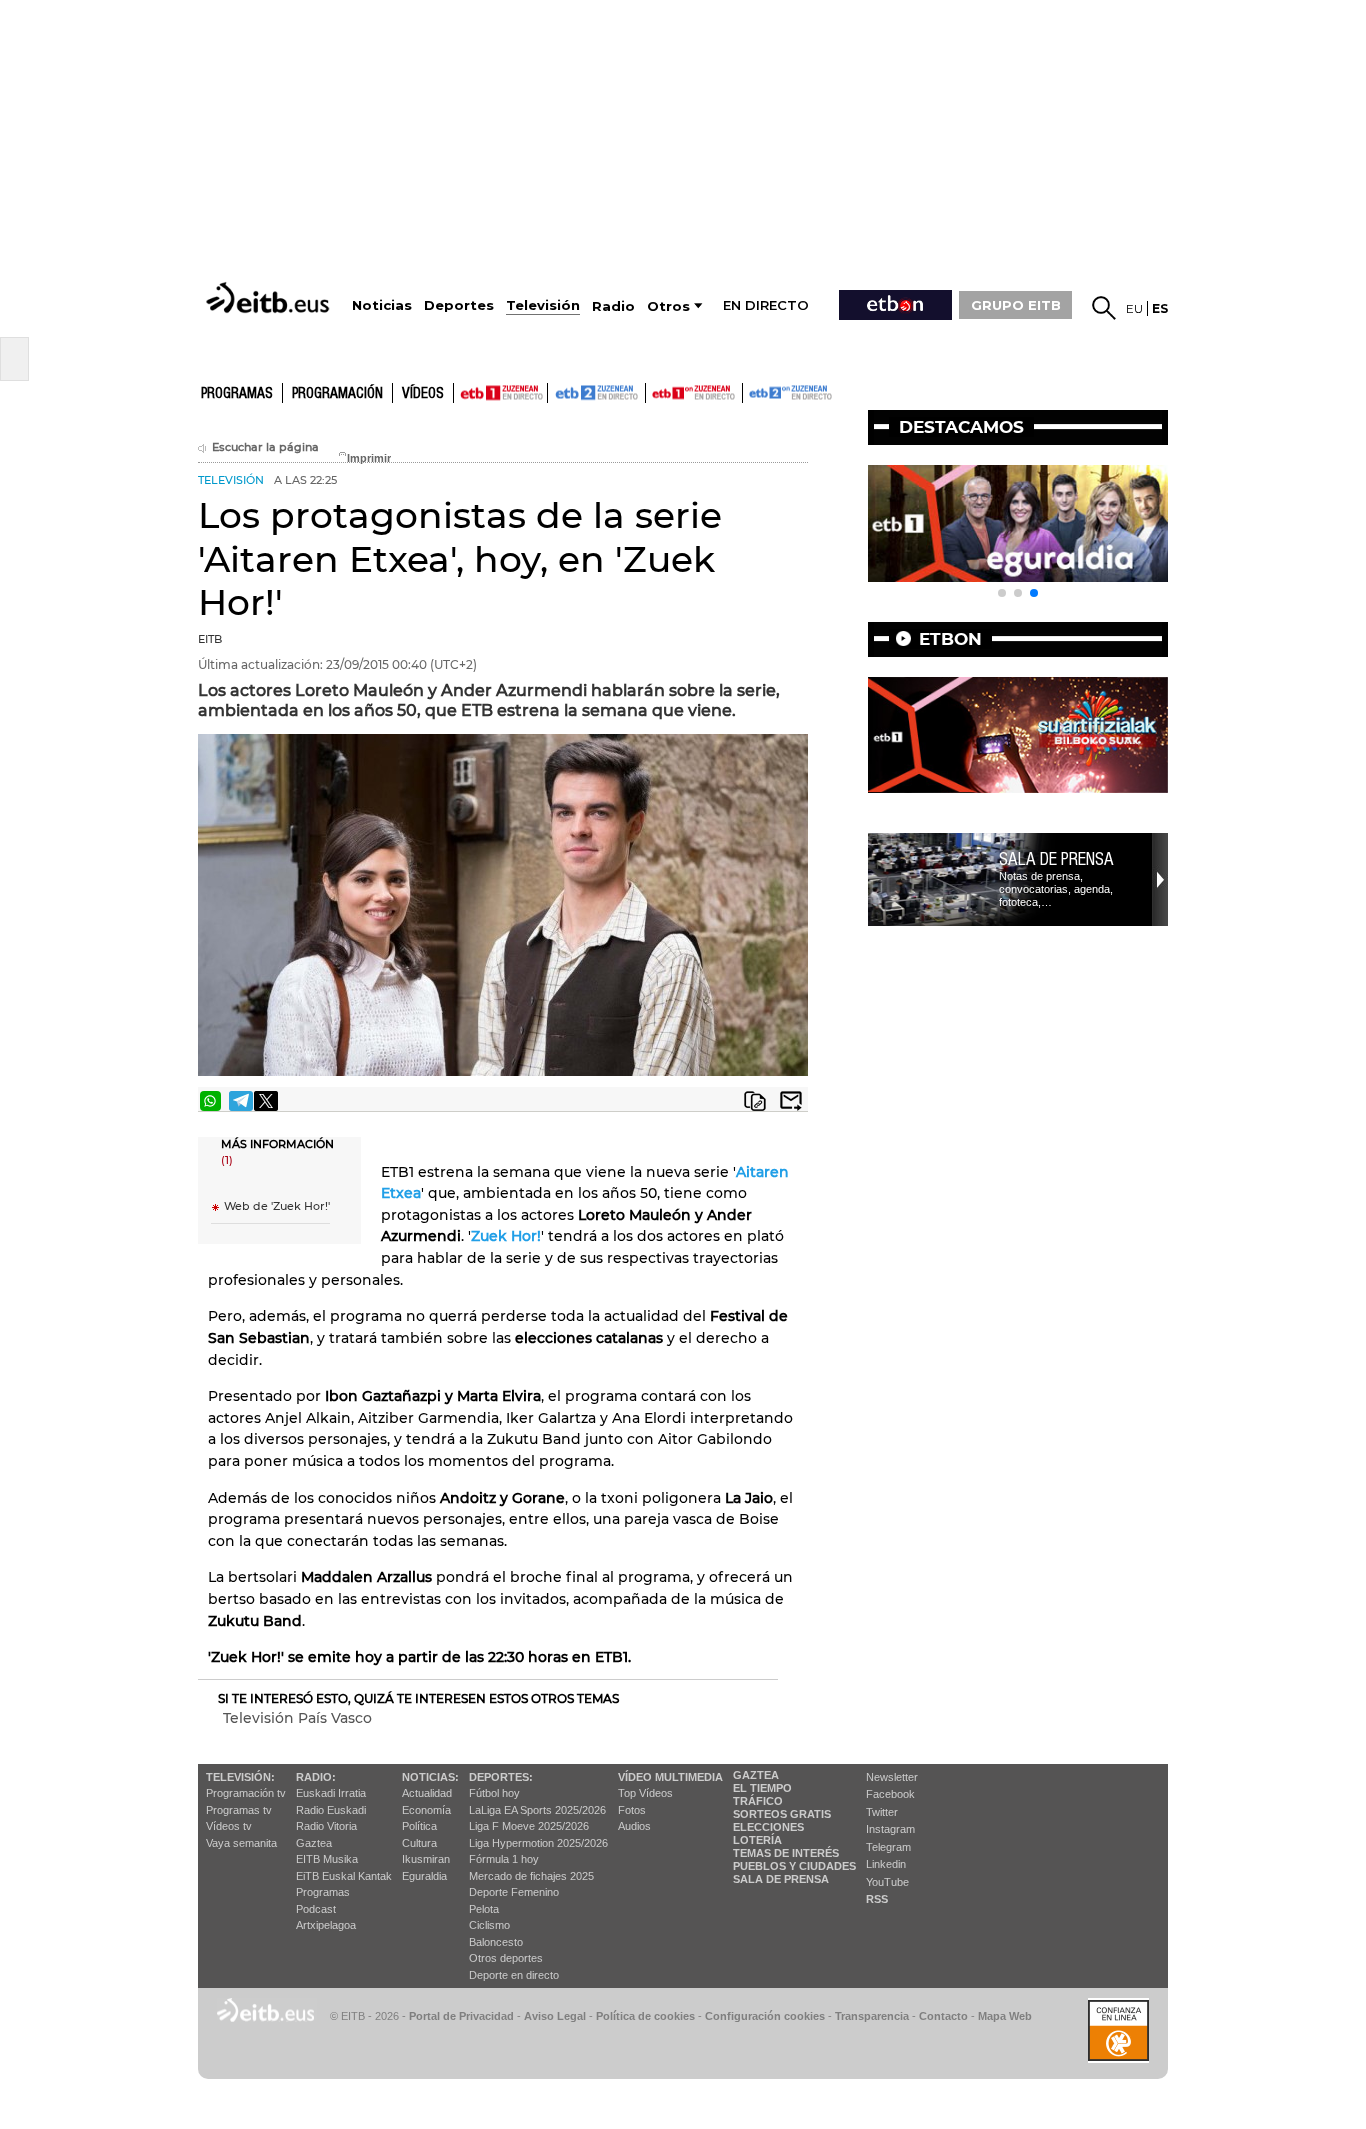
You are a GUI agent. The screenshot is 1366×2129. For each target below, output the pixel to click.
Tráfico (758, 1801)
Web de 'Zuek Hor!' (277, 1206)
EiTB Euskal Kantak (344, 1876)
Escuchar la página (265, 447)
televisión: (240, 1777)
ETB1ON (655, 391)
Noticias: (430, 1777)
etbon (950, 639)
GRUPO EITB (1016, 305)
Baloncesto (496, 1942)
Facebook (890, 1794)
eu (1134, 308)
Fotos (632, 1810)
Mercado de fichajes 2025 (531, 1876)
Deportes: (501, 1777)
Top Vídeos (645, 1793)
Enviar (791, 1101)
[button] (1002, 593)
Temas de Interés (786, 1853)
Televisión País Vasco (297, 1718)
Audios (634, 1826)
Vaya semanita (241, 1843)
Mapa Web (1005, 2016)
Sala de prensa (1056, 859)
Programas (237, 394)
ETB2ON (752, 391)
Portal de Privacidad (461, 2016)
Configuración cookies (765, 2016)
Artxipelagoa (326, 1925)
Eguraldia (424, 1876)
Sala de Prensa (781, 1879)
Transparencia (872, 2016)
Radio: (316, 1777)
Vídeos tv (229, 1826)
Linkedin (886, 1864)
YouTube (887, 1882)
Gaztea (314, 1843)
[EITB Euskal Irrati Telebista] (270, 297)
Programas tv (239, 1810)
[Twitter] (266, 1101)
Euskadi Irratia (331, 1793)
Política (419, 1826)
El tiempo (762, 1788)
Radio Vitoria (326, 1826)
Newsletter (892, 1777)
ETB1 (500, 393)
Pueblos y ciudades (794, 1866)
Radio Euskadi (331, 1810)
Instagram (890, 1829)
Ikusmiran (426, 1859)
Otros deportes (506, 1958)
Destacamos (961, 427)
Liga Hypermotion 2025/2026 (538, 1843)
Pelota (484, 1909)
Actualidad (427, 1793)
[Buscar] (1104, 308)
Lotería (757, 1840)
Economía (426, 1810)
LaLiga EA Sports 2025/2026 (537, 1810)
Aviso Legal (555, 2016)
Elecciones (768, 1827)
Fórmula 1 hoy (504, 1859)
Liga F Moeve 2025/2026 (529, 1826)
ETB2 (597, 393)
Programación (337, 394)
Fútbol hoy (494, 1793)
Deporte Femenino (514, 1892)
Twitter (882, 1812)
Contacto (943, 2016)
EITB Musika (327, 1859)
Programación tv (246, 1793)
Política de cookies (645, 2016)
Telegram (888, 1847)
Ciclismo (489, 1925)
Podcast (316, 1909)
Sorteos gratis (782, 1814)
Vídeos (423, 394)
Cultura (419, 1843)
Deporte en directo (514, 1975)
